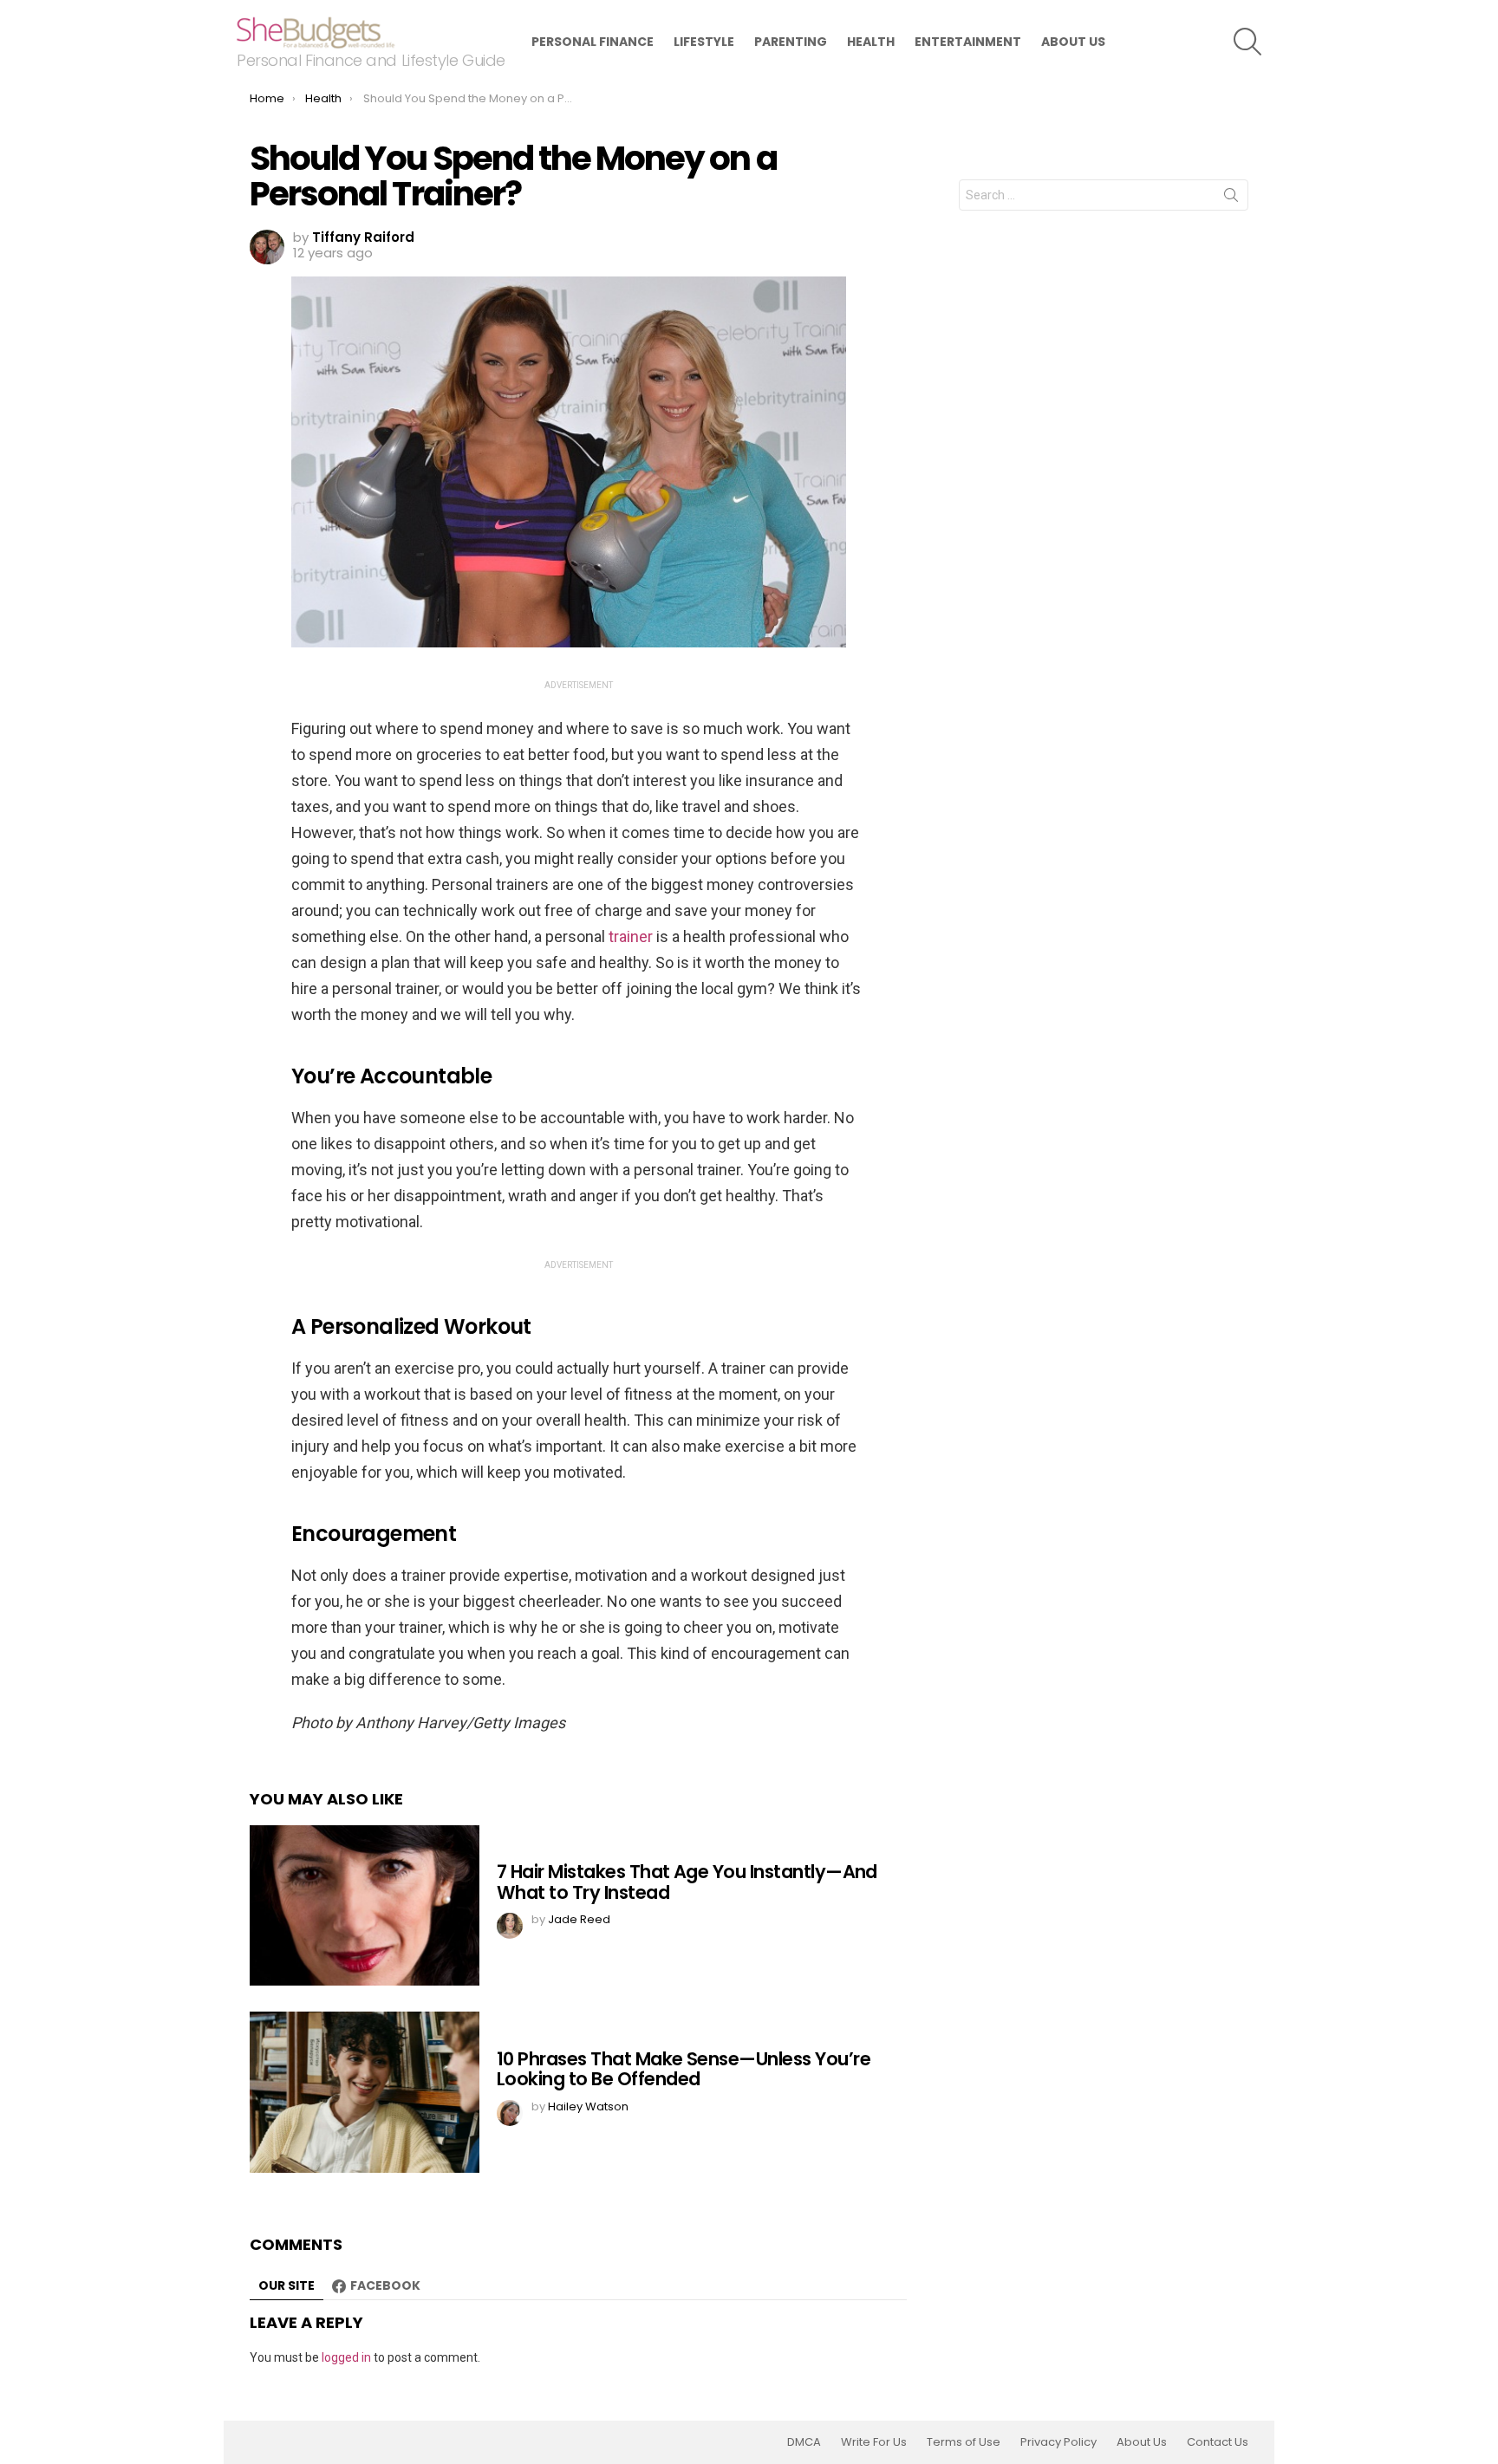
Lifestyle (704, 42)
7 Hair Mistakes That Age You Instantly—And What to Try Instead (687, 1882)
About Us (1073, 42)
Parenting (791, 42)
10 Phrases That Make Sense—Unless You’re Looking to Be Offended (684, 2069)
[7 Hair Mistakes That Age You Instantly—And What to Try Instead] (365, 1905)
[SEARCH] (1247, 42)
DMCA (804, 2442)
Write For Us (874, 2442)
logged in (346, 2357)
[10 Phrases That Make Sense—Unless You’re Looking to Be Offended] (365, 2092)
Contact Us (1218, 2442)
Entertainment (968, 42)
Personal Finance (593, 42)
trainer (631, 936)
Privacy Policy (1058, 2442)
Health (871, 42)
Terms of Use (964, 2442)
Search (1231, 198)
